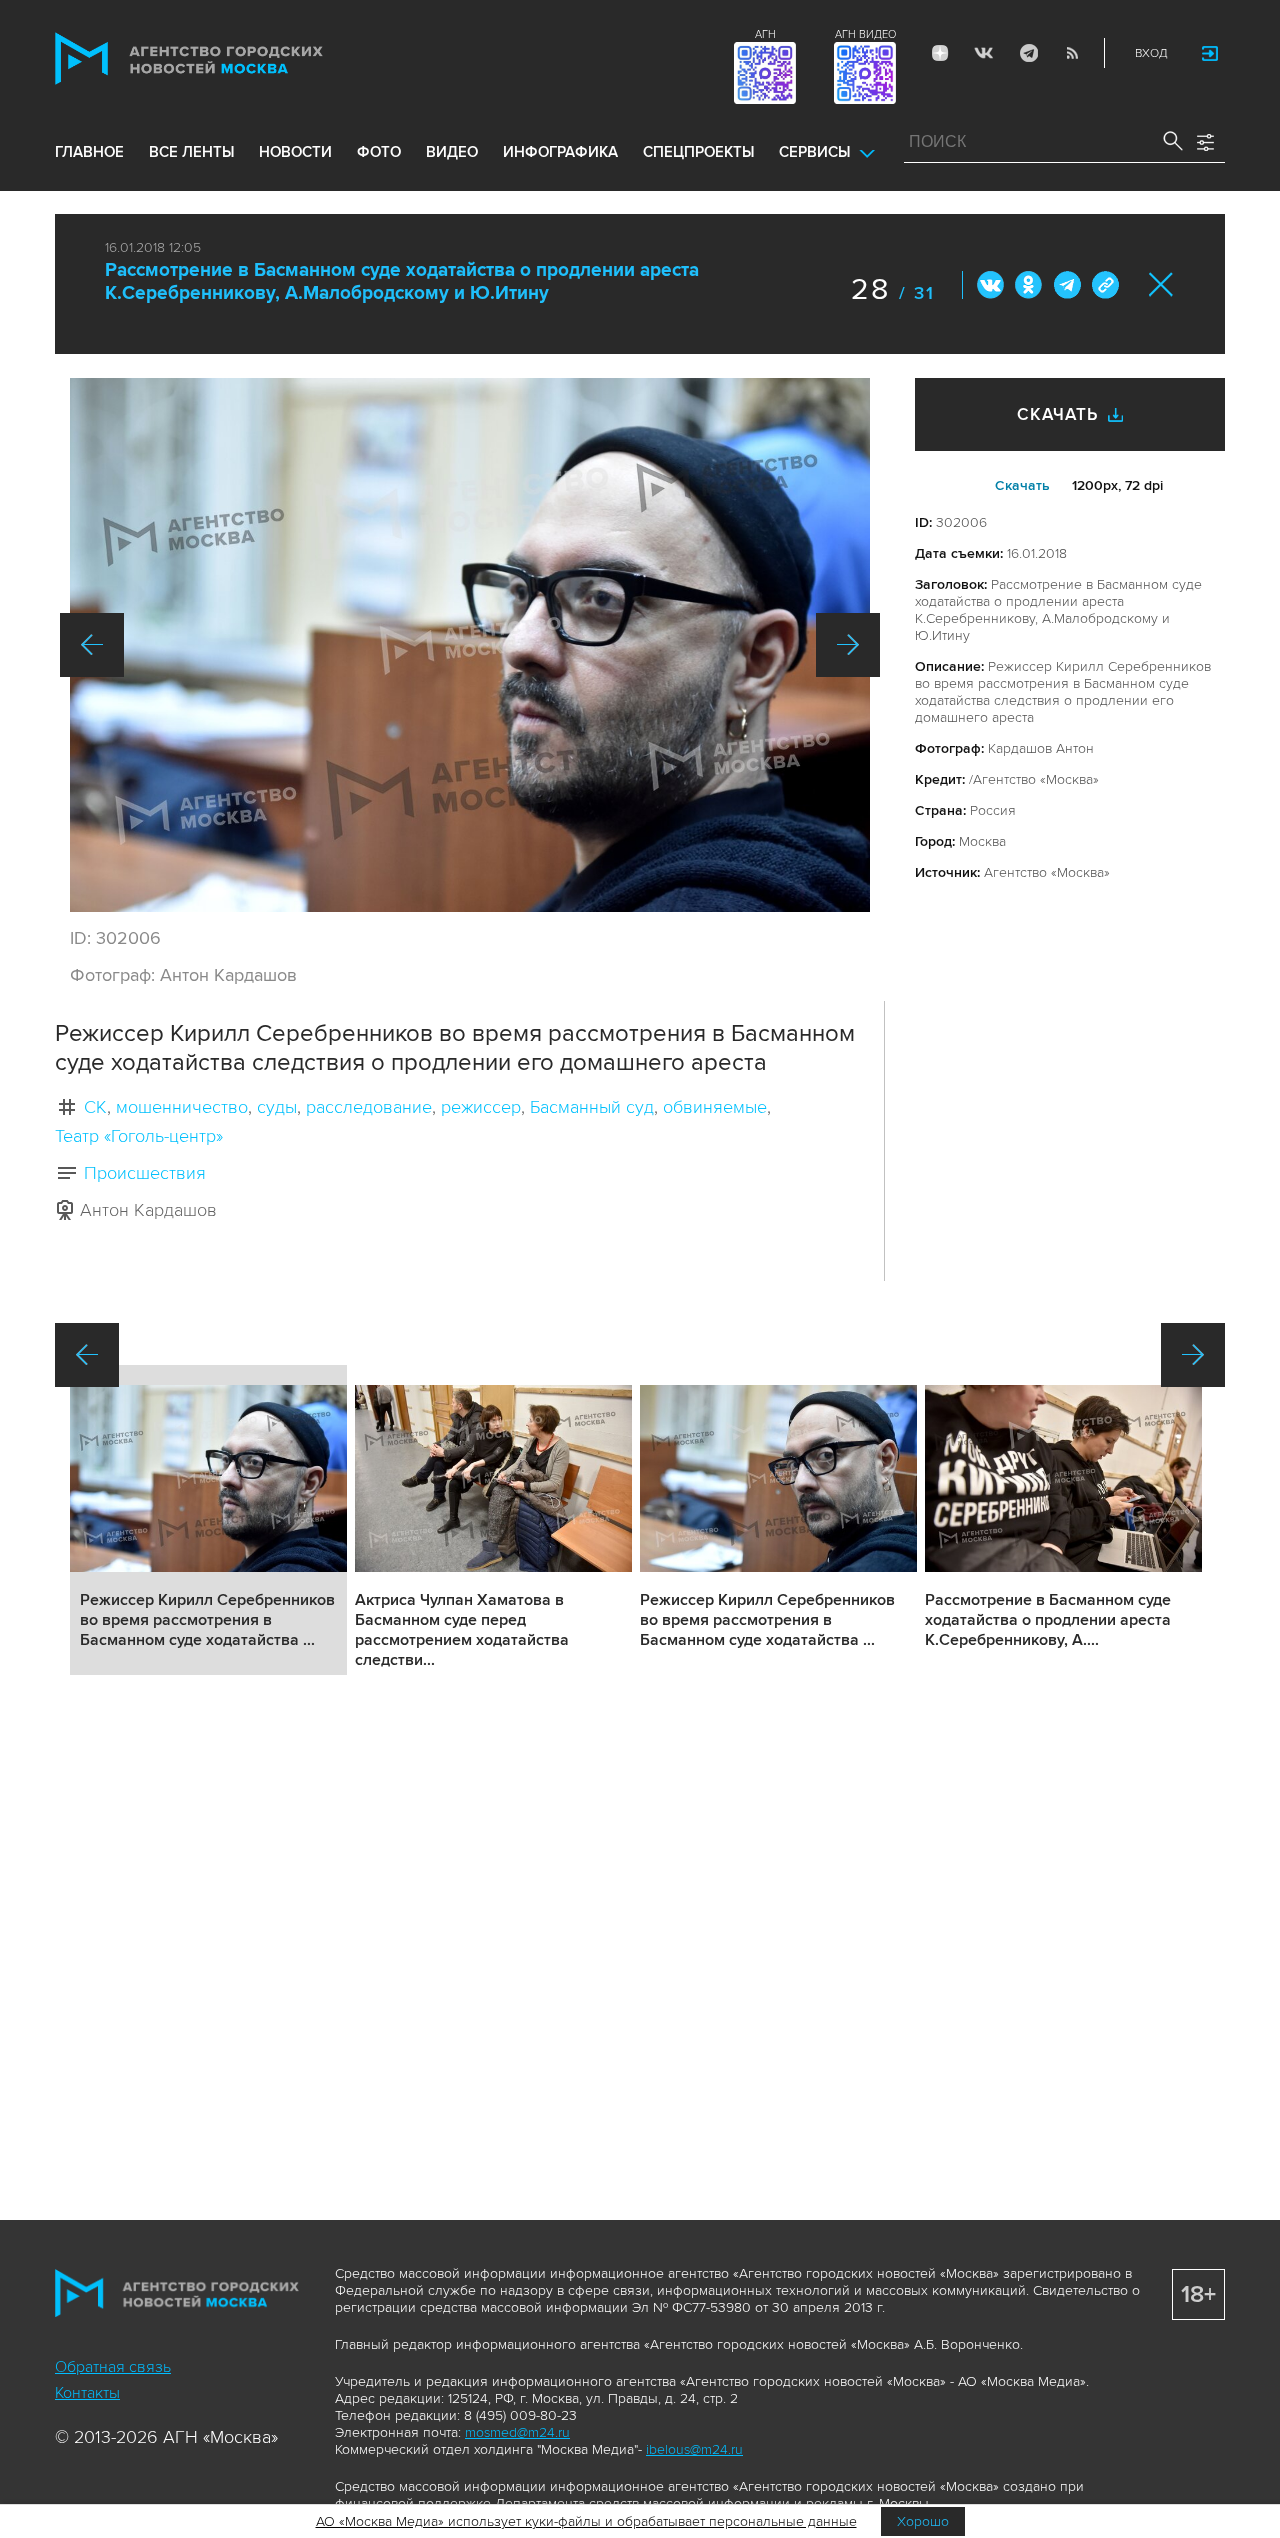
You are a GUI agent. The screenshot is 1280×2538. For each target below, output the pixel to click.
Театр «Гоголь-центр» (139, 1136)
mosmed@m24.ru (517, 2432)
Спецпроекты (698, 152)
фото (379, 152)
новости (295, 152)
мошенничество (182, 1107)
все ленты (191, 152)
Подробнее (208, 1520)
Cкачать (1022, 485)
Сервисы (814, 152)
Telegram (1028, 53)
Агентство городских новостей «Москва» (227, 58)
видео (452, 152)
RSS (1072, 53)
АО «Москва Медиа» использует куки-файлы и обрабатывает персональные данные (586, 2521)
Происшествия (145, 1173)
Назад (92, 645)
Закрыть (1161, 284)
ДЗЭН (940, 53)
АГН (765, 34)
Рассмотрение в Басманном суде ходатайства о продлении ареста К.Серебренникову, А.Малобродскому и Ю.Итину (402, 282)
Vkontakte (984, 53)
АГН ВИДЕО (865, 34)
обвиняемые (715, 1107)
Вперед (848, 645)
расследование (369, 1107)
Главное (89, 152)
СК (95, 1107)
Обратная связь (113, 2367)
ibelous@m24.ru (694, 2449)
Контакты (87, 2393)
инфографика (560, 152)
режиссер (481, 1107)
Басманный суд (592, 1107)
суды (277, 1107)
